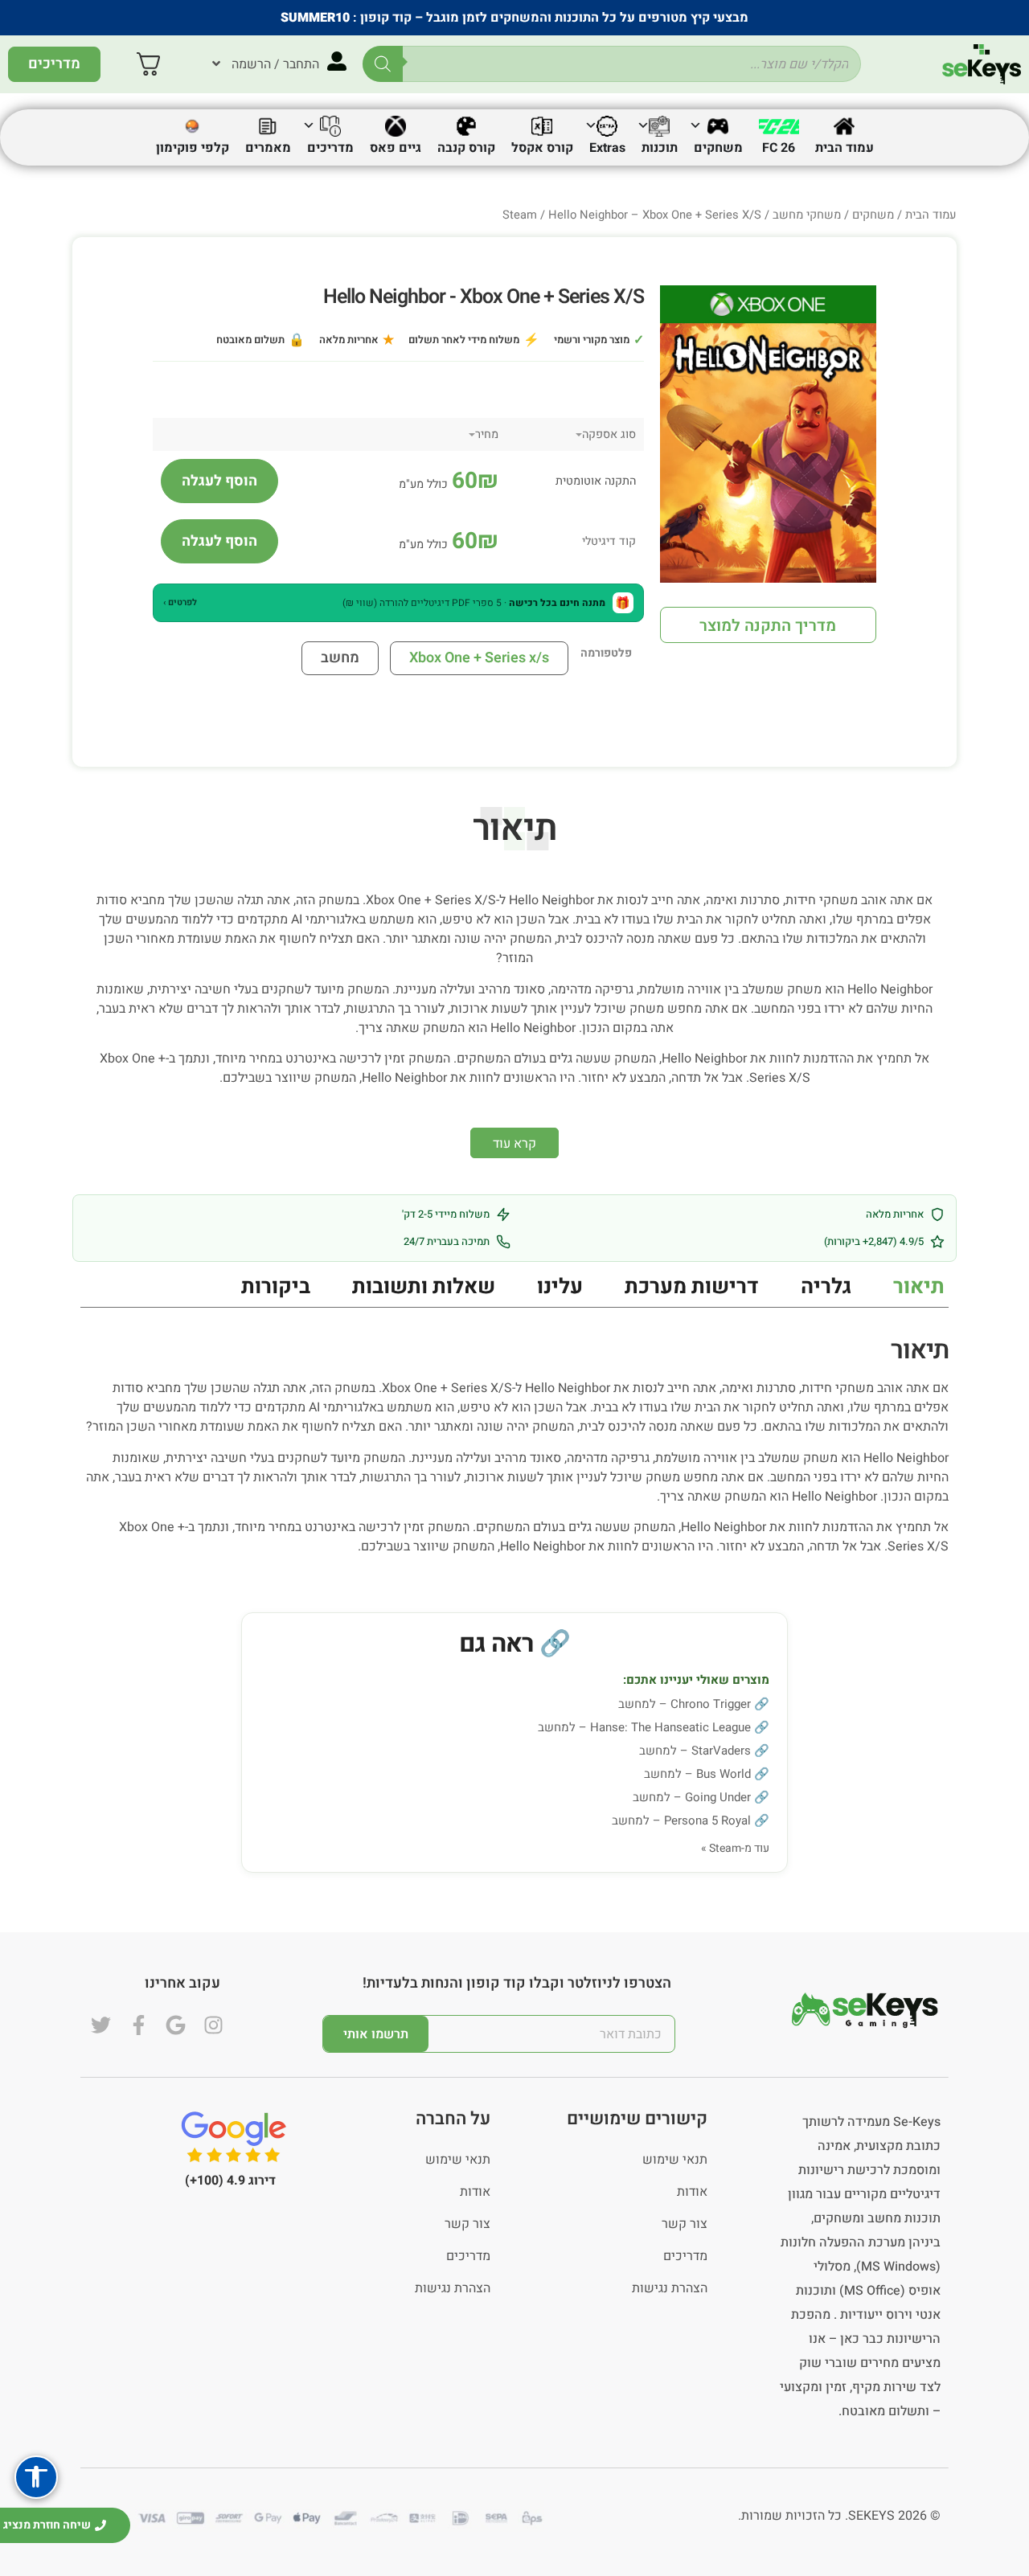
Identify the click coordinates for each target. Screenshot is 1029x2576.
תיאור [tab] (919, 1287)
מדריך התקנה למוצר (768, 626)
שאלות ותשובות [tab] (424, 1287)
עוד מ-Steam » (735, 1848)
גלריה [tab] (826, 1287)
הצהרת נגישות (670, 2288)
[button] (398, 603)
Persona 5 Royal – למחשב (681, 1820)
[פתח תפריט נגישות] (36, 2477)
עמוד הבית (931, 215)
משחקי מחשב (807, 215)
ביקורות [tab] (276, 1287)
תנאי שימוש (675, 2160)
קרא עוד (514, 1144)
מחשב (340, 658)
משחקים (873, 215)
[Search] (383, 64)
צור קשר (685, 2224)
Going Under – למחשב (692, 1797)
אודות (692, 2192)
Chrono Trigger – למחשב (685, 1704)
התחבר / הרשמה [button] (275, 64)
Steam (520, 215)
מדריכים (685, 2256)
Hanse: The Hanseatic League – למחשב (644, 1727)
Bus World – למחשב (697, 1774)
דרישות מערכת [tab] (692, 1287)
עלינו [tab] (560, 1287)
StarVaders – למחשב (695, 1751)
